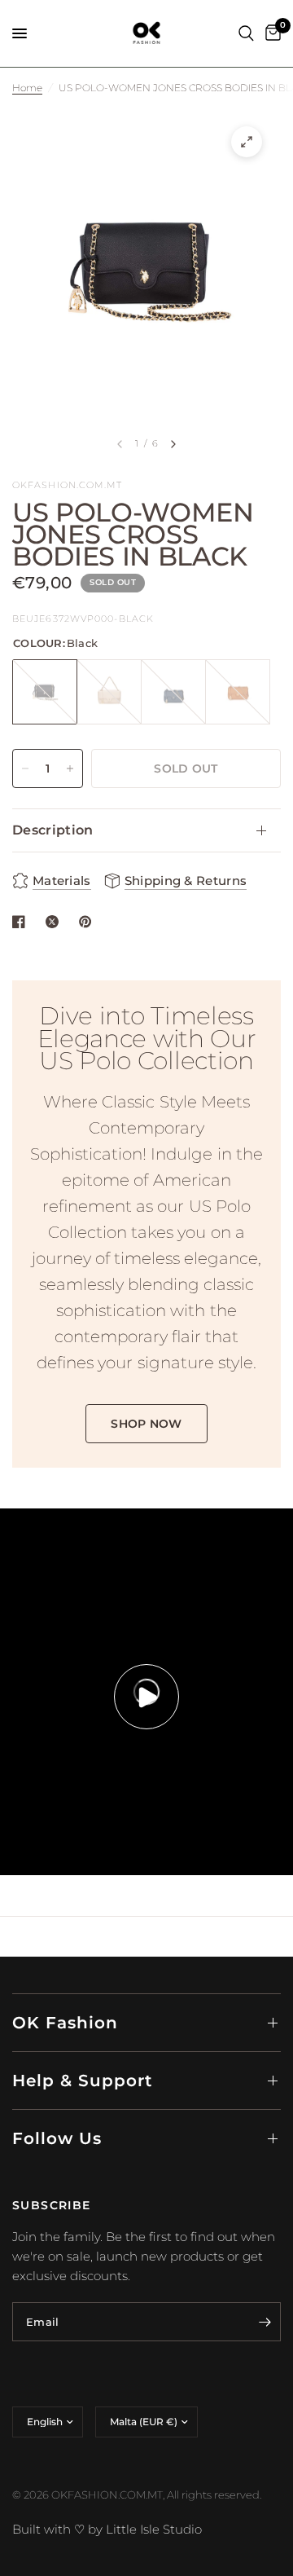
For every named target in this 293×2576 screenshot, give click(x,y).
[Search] (246, 33)
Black (45, 692)
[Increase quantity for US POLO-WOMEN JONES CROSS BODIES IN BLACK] (70, 768)
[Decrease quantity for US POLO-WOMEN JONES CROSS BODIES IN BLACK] (25, 768)
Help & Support (82, 2081)
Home (27, 88)
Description (53, 830)
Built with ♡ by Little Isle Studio (107, 2529)
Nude (109, 692)
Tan (238, 692)
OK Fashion (65, 2023)
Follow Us (57, 2138)
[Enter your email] (265, 2322)
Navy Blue (173, 692)
